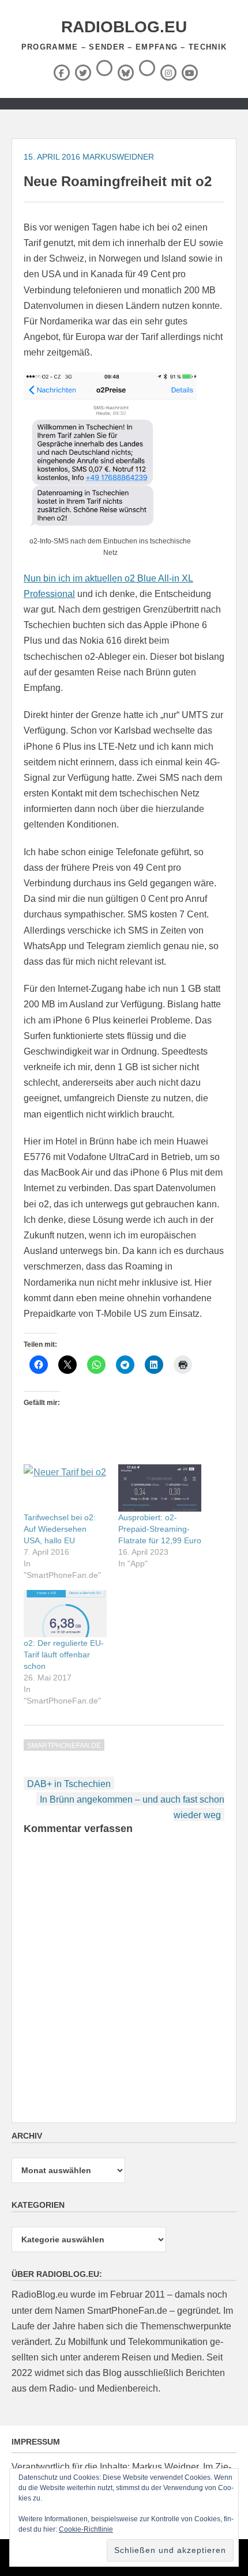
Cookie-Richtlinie (86, 2529)
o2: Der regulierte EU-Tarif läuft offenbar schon (64, 1655)
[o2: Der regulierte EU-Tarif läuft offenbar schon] (65, 1614)
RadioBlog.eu (124, 27)
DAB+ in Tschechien (69, 1784)
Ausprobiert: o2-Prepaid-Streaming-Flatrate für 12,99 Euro (160, 1529)
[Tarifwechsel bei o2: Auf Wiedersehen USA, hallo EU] (65, 1488)
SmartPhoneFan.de (64, 1746)
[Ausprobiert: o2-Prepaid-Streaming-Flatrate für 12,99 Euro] (160, 1488)
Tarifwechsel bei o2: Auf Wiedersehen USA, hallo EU (60, 1529)
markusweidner (118, 157)
